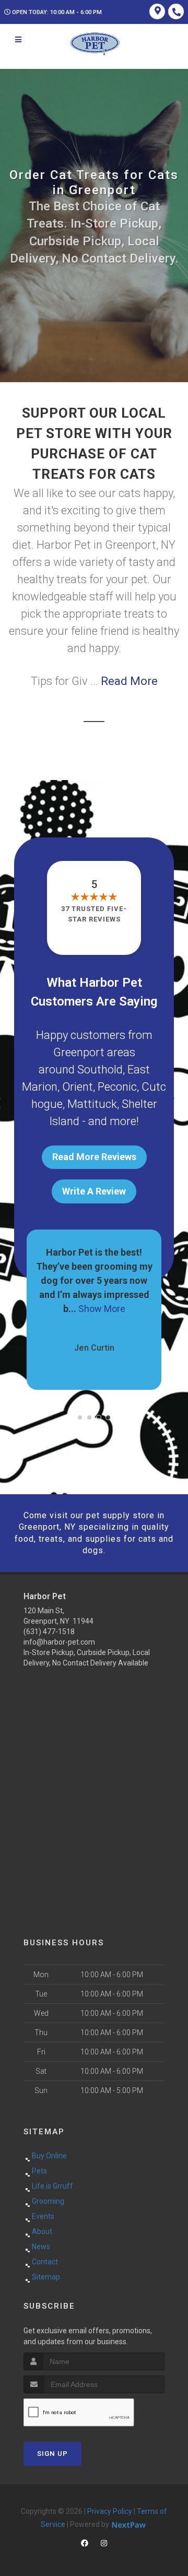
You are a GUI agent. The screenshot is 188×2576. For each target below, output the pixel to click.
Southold (100, 1070)
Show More (94, 1309)
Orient (78, 1087)
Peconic (117, 1087)
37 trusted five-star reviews (94, 914)
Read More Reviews (94, 1157)
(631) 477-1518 (49, 1632)
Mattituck (92, 1104)
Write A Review (94, 1191)
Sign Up (52, 2454)
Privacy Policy (110, 2511)
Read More (129, 681)
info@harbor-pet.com (59, 1642)
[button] (80, 1417)
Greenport (79, 1052)
